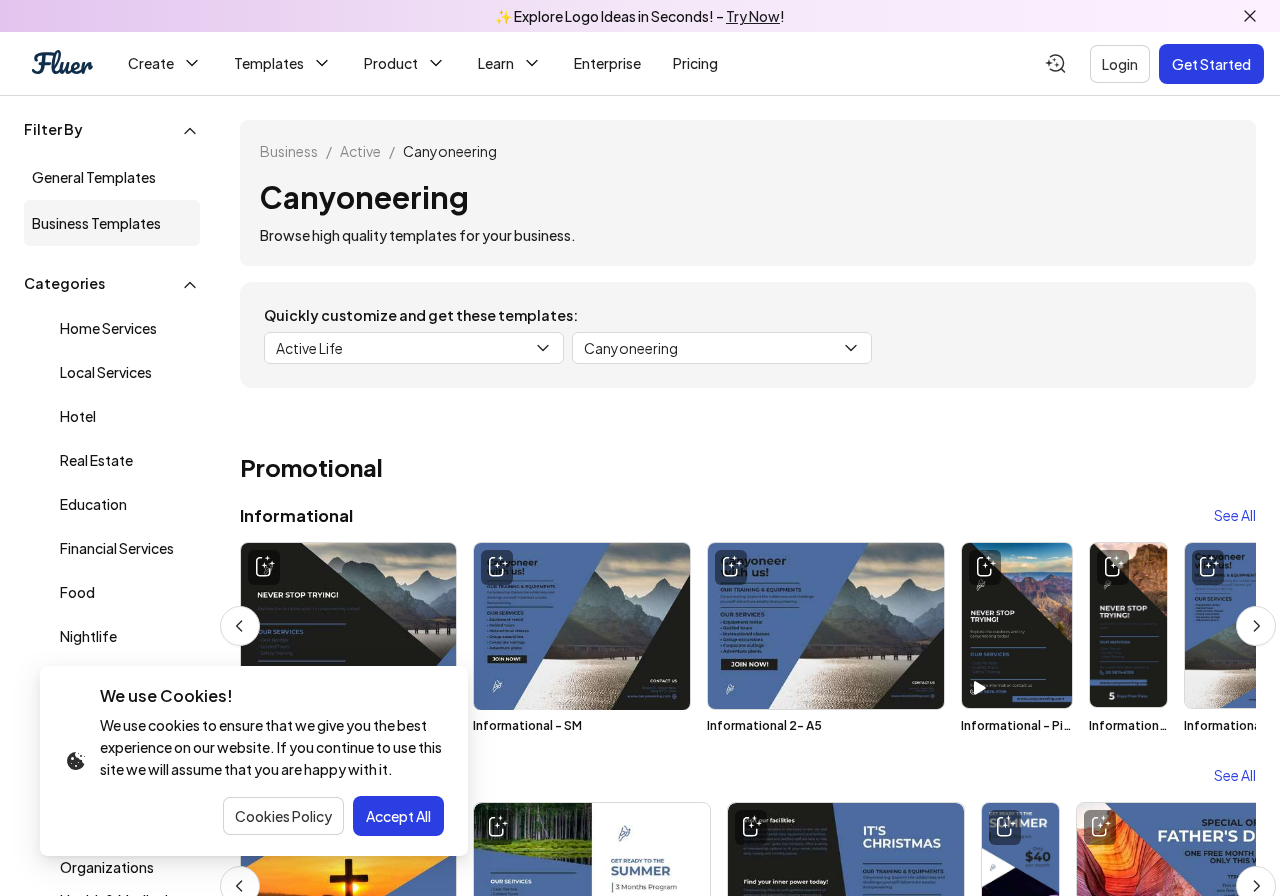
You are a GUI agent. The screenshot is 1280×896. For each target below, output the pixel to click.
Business (289, 151)
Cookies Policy (283, 816)
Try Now (753, 16)
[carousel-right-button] (1256, 626)
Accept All (398, 816)
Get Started (1211, 64)
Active (360, 151)
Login (1120, 64)
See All (1235, 515)
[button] (112, 131)
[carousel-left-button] (240, 626)
